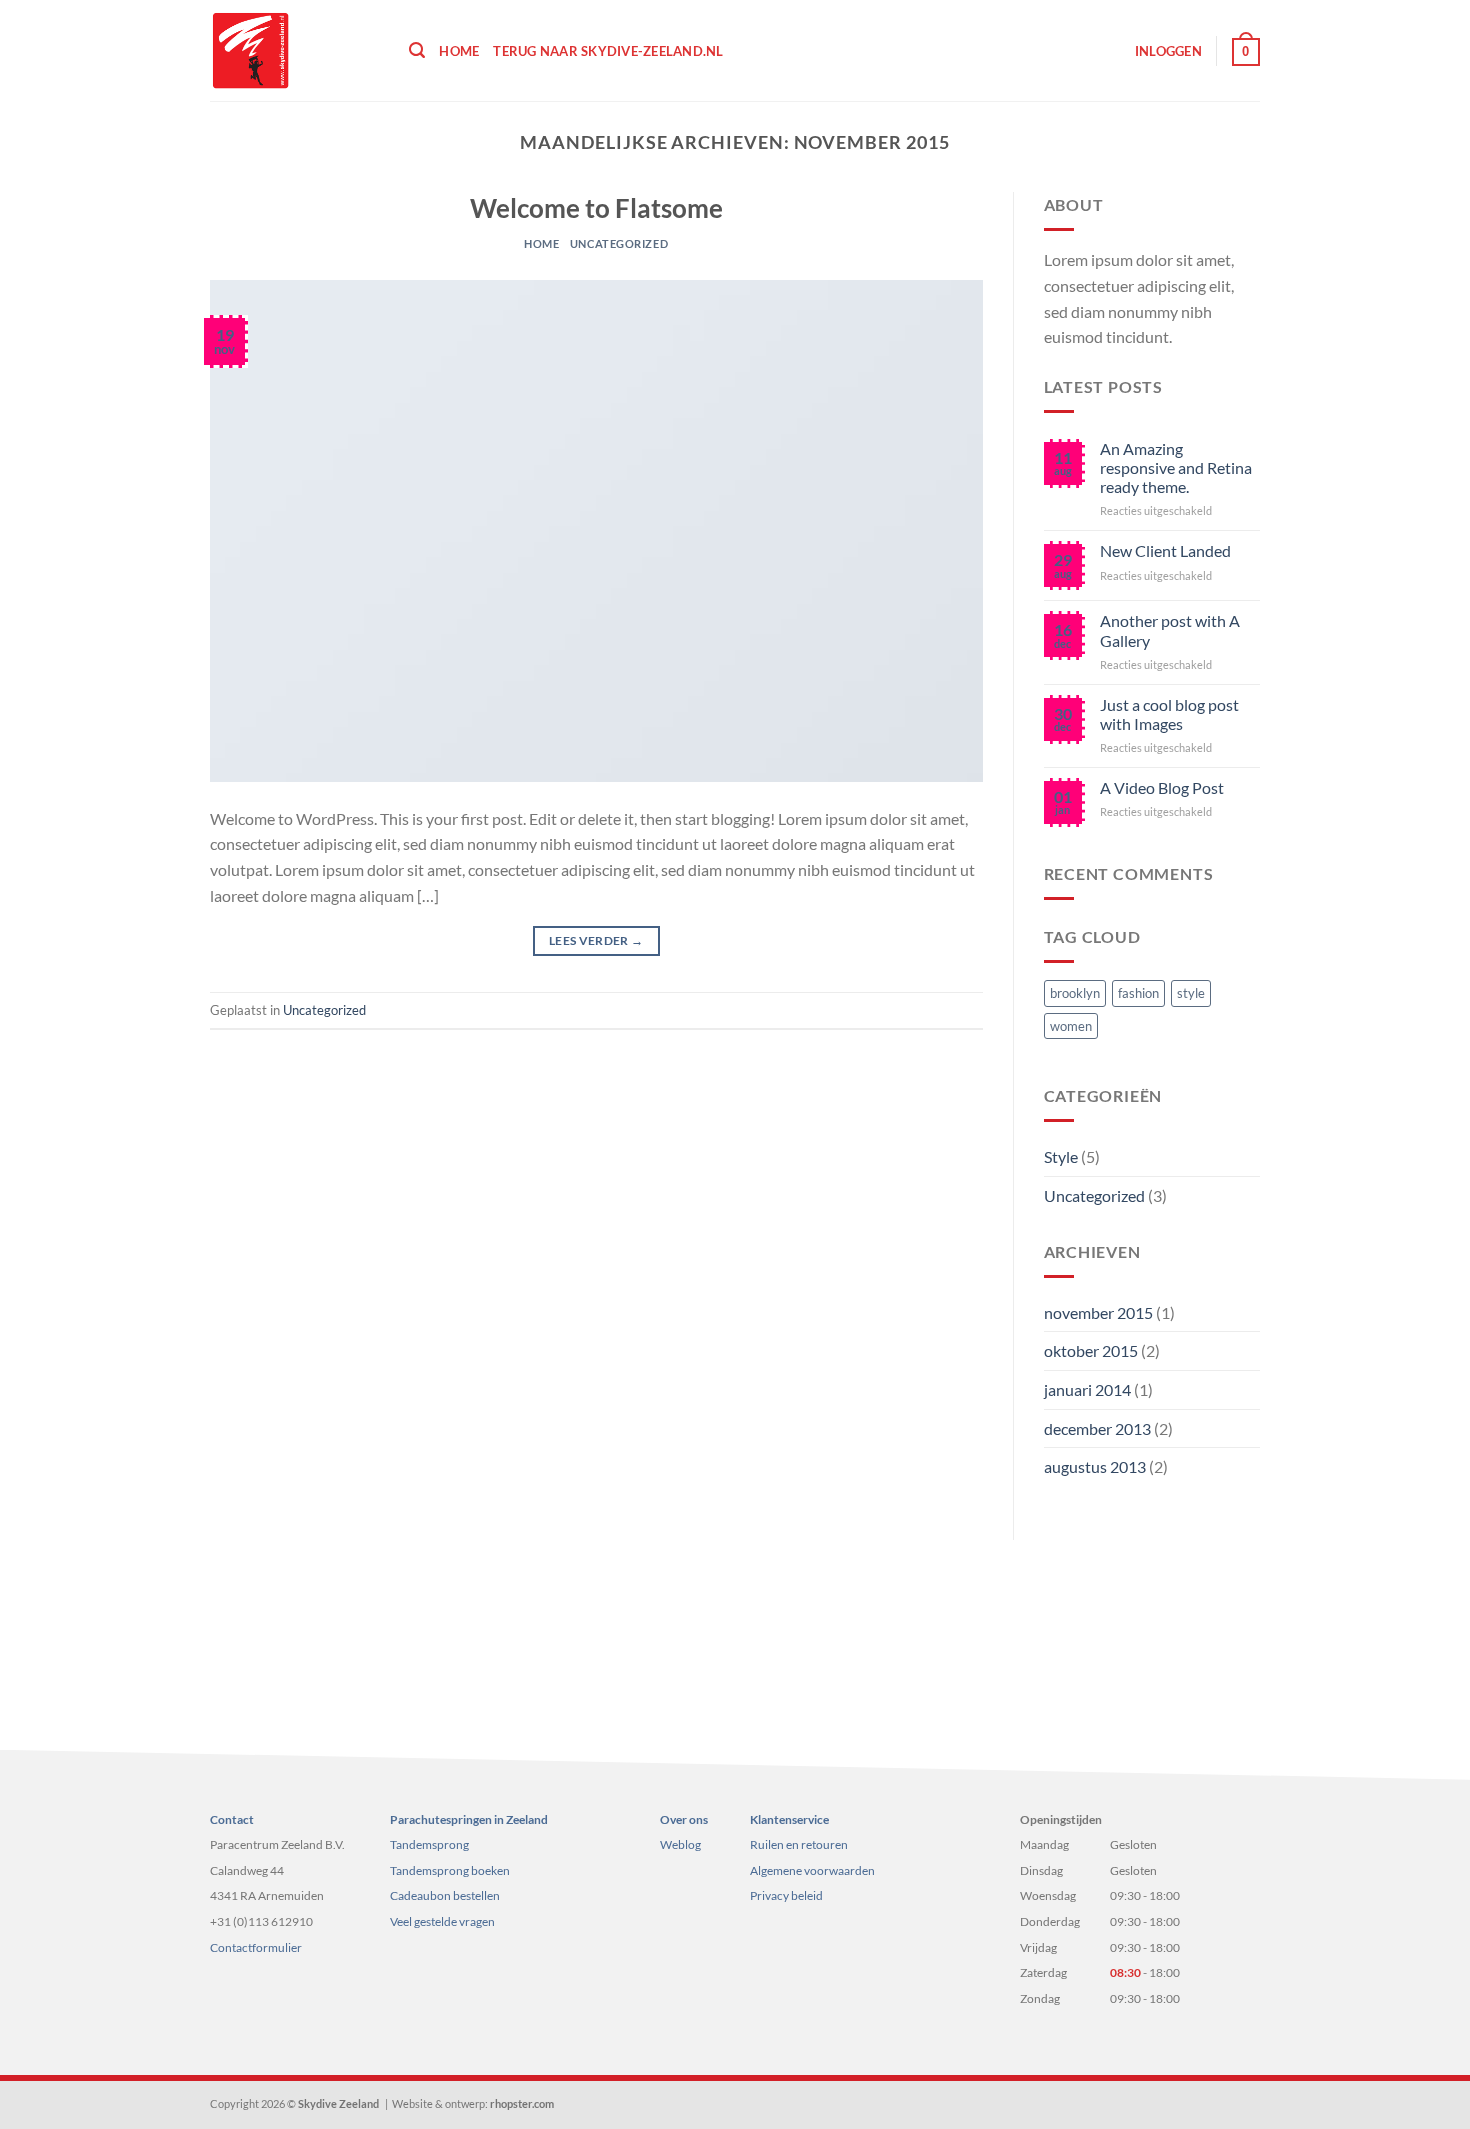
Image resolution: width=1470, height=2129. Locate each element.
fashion (1138, 993)
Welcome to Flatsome (596, 208)
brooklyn (1075, 993)
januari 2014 (1087, 1389)
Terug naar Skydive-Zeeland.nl (608, 51)
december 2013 (1097, 1428)
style (1191, 993)
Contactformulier (256, 1947)
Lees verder (596, 940)
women (1071, 1026)
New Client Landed (1165, 550)
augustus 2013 (1095, 1466)
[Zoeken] (417, 50)
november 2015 (1098, 1312)
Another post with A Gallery (1170, 630)
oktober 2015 (1091, 1350)
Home (459, 51)
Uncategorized (619, 243)
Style (1061, 1156)
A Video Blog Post (1162, 787)
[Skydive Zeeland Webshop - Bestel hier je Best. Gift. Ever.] (294, 50)
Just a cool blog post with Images (1169, 714)
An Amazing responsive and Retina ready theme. (1176, 467)
